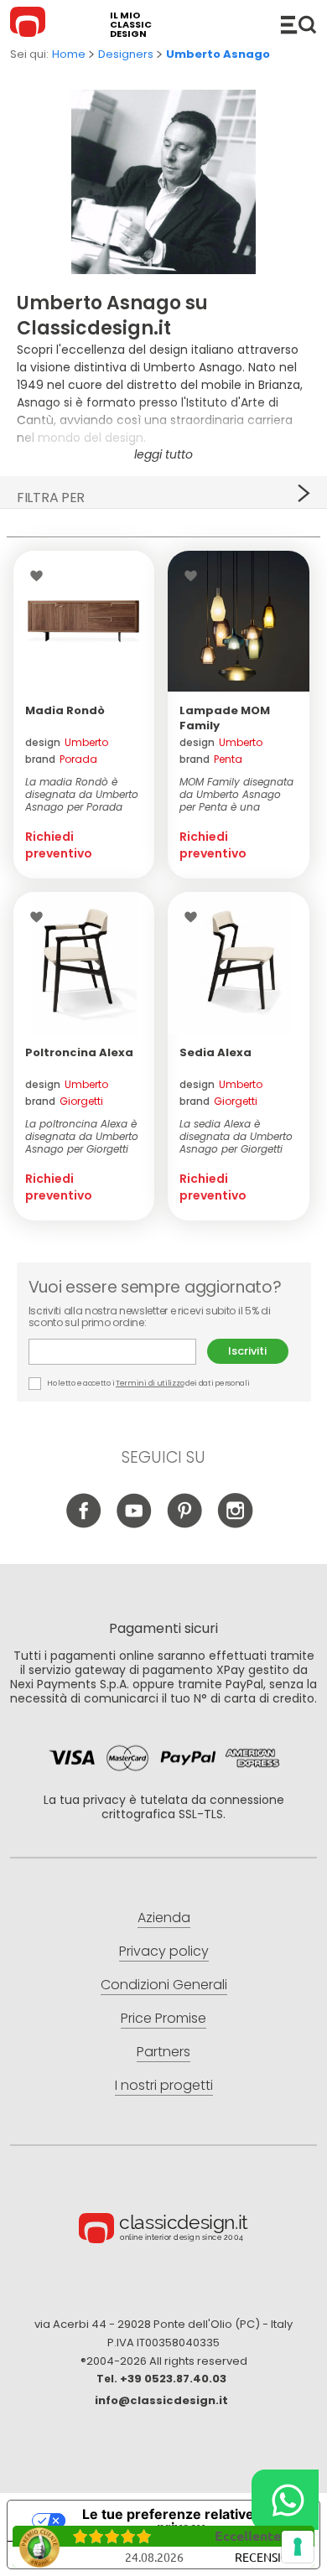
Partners (163, 2052)
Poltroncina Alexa (79, 1052)
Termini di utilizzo (150, 1383)
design (67, 743)
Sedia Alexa (215, 1052)
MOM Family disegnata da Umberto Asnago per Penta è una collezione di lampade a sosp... (236, 794)
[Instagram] (235, 1524)
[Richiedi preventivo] (84, 621)
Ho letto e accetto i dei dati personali (148, 1383)
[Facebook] (84, 1524)
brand (61, 759)
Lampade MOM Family (225, 718)
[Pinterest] (185, 1524)
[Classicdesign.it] (30, 24)
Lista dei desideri (41, 576)
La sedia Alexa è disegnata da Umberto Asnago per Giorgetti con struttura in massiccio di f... (236, 1136)
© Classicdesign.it (163, 2231)
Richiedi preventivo (59, 845)
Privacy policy (164, 1951)
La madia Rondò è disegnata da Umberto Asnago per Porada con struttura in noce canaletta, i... (82, 794)
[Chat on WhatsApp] (285, 2500)
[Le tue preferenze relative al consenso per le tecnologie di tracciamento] (298, 2547)
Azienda (164, 1918)
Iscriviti (247, 1351)
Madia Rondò (65, 710)
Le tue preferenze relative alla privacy (181, 2521)
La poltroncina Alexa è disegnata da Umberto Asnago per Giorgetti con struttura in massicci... (82, 1136)
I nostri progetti (164, 2085)
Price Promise (163, 2018)
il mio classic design (131, 25)
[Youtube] (135, 1524)
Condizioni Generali (164, 1985)
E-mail (118, 1352)
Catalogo (298, 24)
